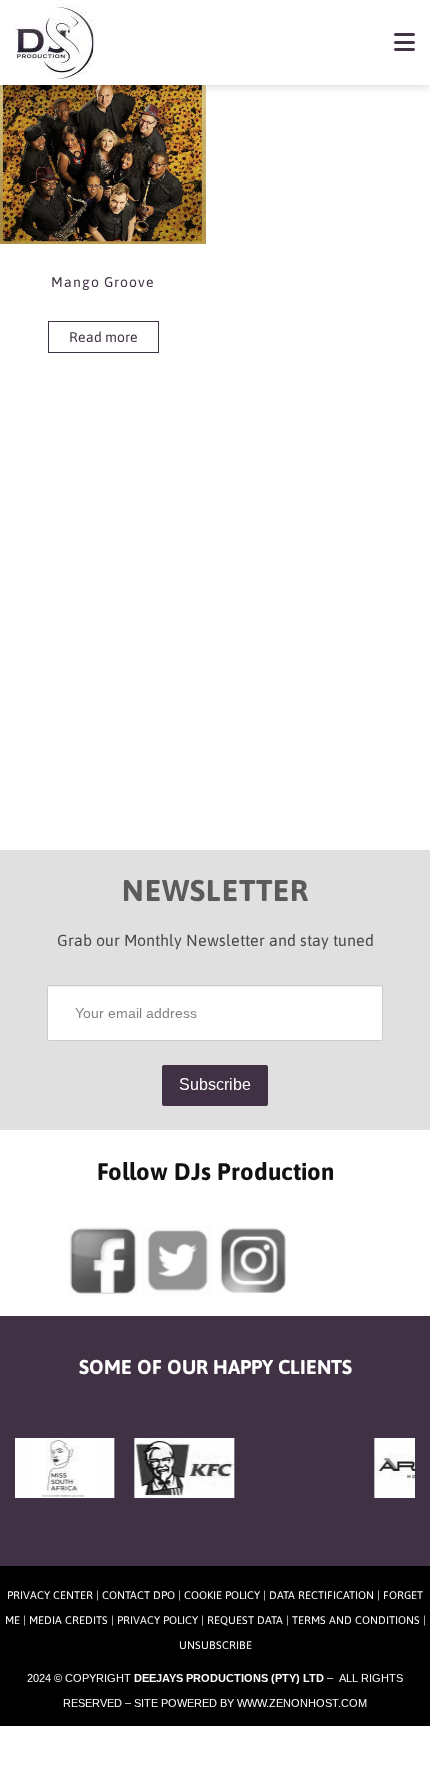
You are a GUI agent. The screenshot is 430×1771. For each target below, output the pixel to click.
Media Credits (68, 1620)
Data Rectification (321, 1595)
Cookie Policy (222, 1595)
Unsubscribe (215, 1645)
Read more (103, 337)
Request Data (245, 1620)
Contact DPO (138, 1595)
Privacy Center (50, 1595)
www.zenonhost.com (302, 1703)
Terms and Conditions (356, 1620)
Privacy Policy (157, 1620)
